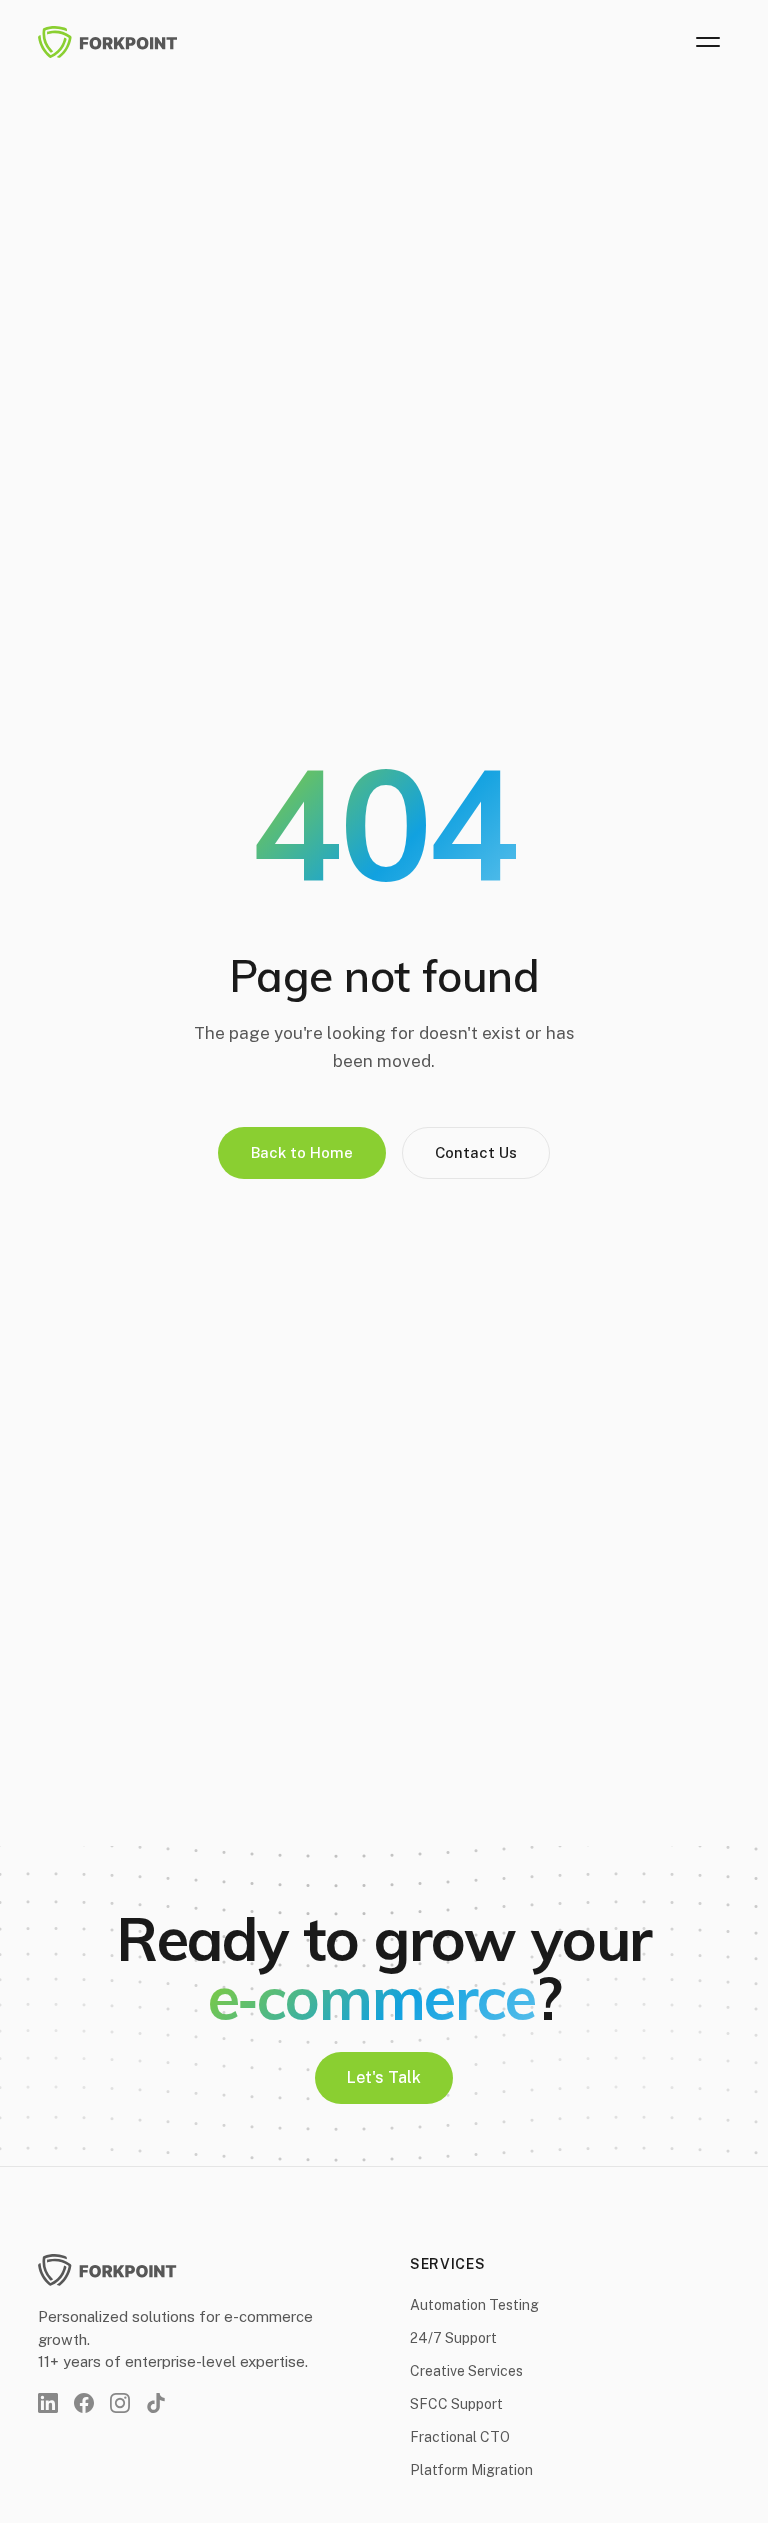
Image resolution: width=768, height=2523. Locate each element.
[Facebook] (84, 2403)
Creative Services (466, 2371)
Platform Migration (471, 2470)
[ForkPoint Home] (120, 42)
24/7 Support (453, 2338)
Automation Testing (474, 2305)
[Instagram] (120, 2403)
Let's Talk (384, 2077)
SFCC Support (456, 2404)
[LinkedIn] (48, 2403)
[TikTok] (156, 2403)
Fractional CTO (460, 2437)
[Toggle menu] (708, 42)
